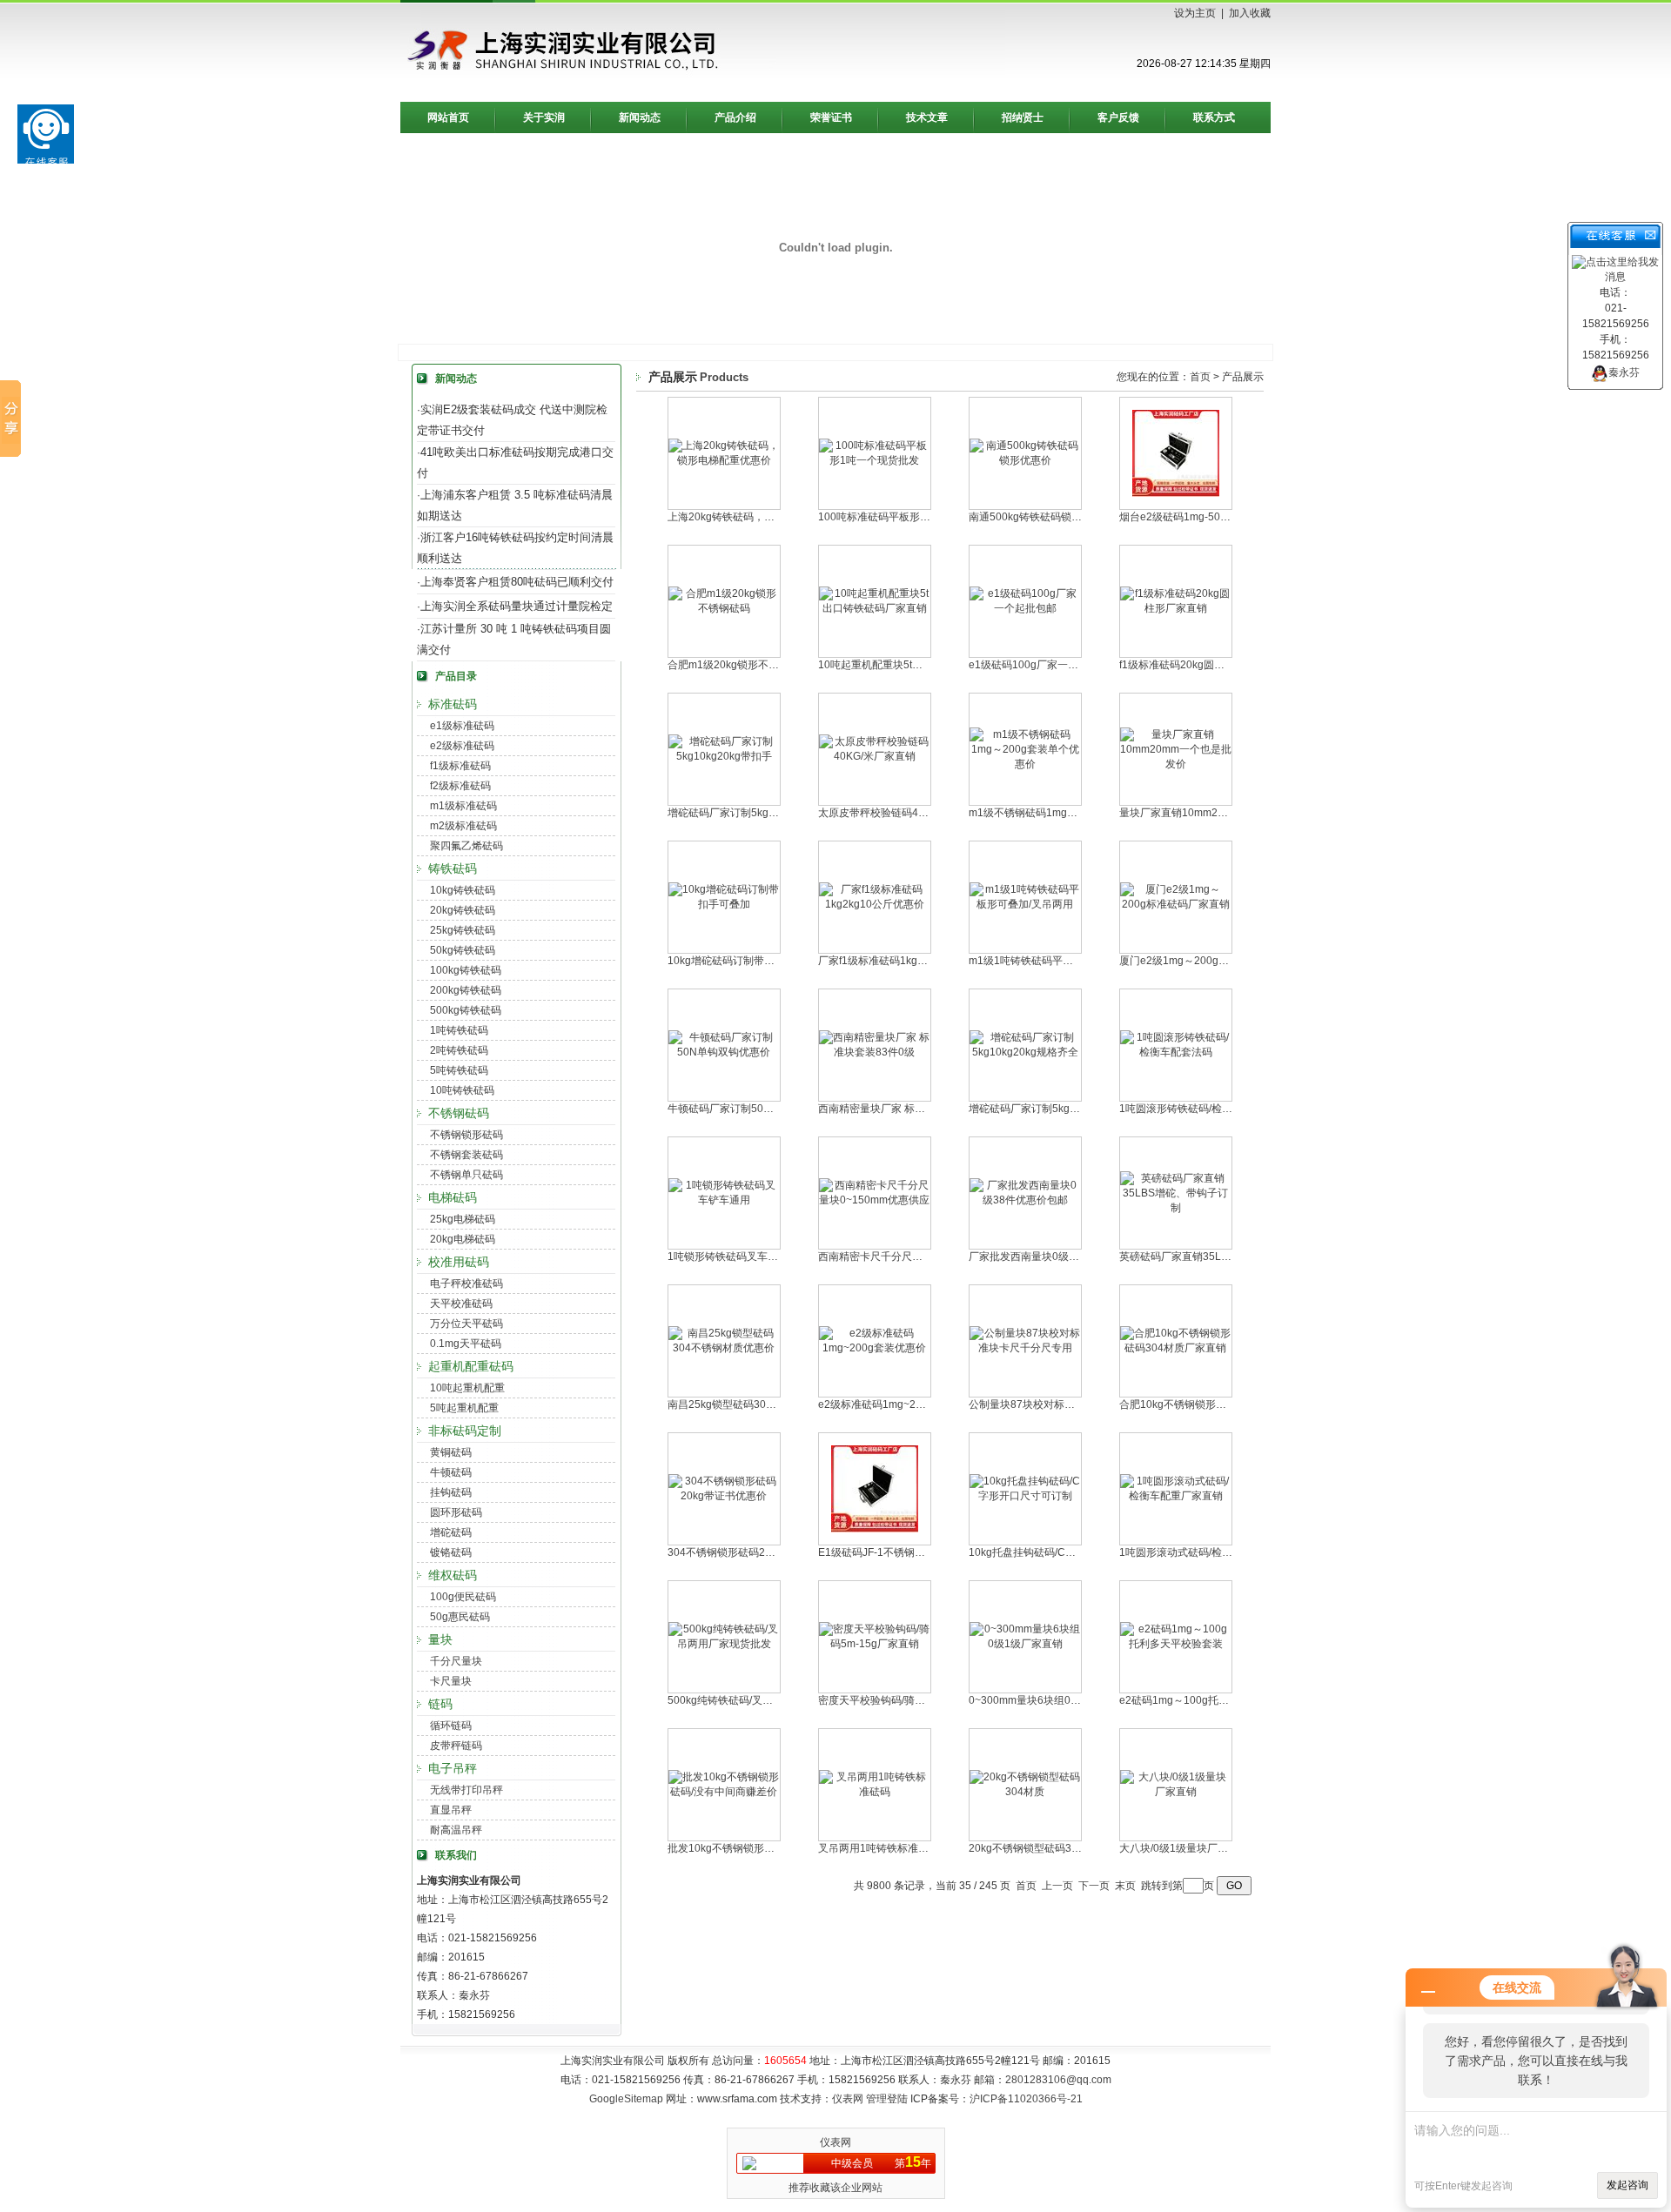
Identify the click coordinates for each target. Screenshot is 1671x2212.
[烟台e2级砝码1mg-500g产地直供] (1176, 493)
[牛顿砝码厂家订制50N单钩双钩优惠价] (724, 1052)
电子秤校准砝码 (466, 1284)
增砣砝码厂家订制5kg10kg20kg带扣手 (757, 813)
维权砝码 (453, 1575)
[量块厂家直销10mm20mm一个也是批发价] (1176, 764)
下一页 (1094, 1886)
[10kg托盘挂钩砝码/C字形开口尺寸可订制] (1025, 1496)
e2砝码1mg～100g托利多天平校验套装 (1211, 1700)
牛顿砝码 (451, 1472)
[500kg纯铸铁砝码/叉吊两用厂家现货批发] (724, 1644)
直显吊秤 (451, 1810)
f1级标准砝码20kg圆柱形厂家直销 (1198, 665)
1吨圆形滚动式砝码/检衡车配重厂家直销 (1212, 1552)
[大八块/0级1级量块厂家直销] (1176, 1792)
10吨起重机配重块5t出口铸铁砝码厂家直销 (917, 665)
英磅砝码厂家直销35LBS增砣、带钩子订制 (1219, 1257)
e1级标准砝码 (462, 726)
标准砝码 (453, 704)
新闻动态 (640, 117)
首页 (1200, 377)
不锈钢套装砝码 (466, 1155)
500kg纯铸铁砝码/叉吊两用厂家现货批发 (762, 1700)
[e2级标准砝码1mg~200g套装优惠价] (875, 1348)
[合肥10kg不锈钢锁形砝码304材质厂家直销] (1176, 1348)
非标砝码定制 (465, 1431)
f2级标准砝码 (460, 786)
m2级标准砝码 (463, 826)
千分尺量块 (456, 1661)
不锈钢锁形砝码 (466, 1135)
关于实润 (544, 117)
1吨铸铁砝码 (459, 1030)
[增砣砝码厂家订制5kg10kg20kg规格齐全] (1025, 1052)
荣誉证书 (831, 117)
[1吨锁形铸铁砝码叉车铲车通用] (724, 1200)
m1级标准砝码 (463, 806)
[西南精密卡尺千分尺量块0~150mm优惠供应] (875, 1200)
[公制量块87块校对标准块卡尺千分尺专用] (1025, 1348)
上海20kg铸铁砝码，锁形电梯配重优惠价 (763, 517)
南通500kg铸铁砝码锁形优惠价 (1041, 517)
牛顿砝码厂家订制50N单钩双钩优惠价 (756, 1109)
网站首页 (448, 117)
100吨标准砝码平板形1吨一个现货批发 (909, 517)
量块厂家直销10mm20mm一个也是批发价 (1217, 813)
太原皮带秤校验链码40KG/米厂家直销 (906, 813)
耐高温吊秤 (456, 1830)
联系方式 (1214, 117)
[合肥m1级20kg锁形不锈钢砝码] (724, 608)
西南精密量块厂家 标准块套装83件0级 (907, 1109)
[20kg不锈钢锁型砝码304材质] (1025, 1792)
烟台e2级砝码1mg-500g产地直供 (1197, 517)
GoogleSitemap (626, 2099)
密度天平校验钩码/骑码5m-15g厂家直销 (911, 1700)
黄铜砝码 (451, 1452)
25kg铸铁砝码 (463, 930)
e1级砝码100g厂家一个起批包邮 (1044, 665)
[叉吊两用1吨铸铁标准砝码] (875, 1792)
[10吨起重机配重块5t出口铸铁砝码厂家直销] (875, 608)
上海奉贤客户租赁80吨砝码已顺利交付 (517, 582)
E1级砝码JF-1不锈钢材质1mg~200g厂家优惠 (923, 1552)
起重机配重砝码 (471, 1366)
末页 (1125, 1886)
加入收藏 (1250, 13)
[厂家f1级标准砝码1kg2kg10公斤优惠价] (875, 904)
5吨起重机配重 (464, 1408)
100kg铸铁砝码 (466, 970)
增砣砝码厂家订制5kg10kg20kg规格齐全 (1064, 1109)
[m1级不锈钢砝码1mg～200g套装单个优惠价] (1025, 764)
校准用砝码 (459, 1262)
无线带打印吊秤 (466, 1790)
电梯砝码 (453, 1197)
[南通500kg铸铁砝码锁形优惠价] (1025, 460)
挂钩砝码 (451, 1492)
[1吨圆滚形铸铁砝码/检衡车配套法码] (1176, 1052)
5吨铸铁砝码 (459, 1070)
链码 (440, 1704)
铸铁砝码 (453, 868)
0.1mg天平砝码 (466, 1344)
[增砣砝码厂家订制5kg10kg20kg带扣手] (724, 756)
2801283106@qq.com (1058, 2080)
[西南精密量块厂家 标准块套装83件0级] (875, 1052)
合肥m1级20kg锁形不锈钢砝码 (739, 665)
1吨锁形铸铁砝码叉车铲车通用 (738, 1257)
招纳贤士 (1023, 117)
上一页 (1057, 1886)
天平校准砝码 (461, 1304)
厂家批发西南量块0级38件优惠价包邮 (1056, 1257)
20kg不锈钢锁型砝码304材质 (1037, 1848)
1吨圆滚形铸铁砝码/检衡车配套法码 (1202, 1109)
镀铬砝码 (451, 1552)
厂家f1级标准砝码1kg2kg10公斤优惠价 (909, 961)
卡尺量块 (451, 1681)
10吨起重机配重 (467, 1388)
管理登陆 (887, 2099)
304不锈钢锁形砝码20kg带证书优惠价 (756, 1552)
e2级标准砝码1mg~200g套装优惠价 (902, 1404)
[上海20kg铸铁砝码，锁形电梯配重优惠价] (724, 460)
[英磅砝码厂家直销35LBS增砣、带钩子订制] (1176, 1208)
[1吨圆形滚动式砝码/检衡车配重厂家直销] (1176, 1496)
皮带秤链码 (456, 1746)
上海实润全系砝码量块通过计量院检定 (517, 606)
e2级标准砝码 (462, 746)
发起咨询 (1627, 2185)
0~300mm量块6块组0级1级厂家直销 (1054, 1700)
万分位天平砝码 (466, 1324)
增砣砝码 (451, 1532)
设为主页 (1195, 13)
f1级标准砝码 (460, 766)
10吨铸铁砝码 (462, 1090)
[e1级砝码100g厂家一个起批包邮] (1025, 608)
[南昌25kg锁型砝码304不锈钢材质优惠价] (724, 1348)
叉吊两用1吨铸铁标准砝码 (879, 1848)
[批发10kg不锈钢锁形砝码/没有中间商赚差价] (724, 1792)
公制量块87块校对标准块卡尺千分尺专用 (1064, 1404)
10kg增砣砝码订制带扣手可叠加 (742, 961)
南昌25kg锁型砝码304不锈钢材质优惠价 (762, 1404)
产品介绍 (735, 117)
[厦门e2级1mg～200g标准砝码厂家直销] (1176, 904)
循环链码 (451, 1726)
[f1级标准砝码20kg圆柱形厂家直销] (1176, 608)
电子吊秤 (453, 1768)
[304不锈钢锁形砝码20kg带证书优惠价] (724, 1496)
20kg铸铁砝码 (463, 910)
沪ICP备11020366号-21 (1026, 2099)
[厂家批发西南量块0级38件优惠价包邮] (1025, 1200)
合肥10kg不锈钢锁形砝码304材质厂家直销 (1218, 1404)
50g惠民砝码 (460, 1617)
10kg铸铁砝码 (463, 890)
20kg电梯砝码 (463, 1239)
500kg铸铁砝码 (466, 1010)
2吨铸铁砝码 (459, 1050)
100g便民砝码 (463, 1597)
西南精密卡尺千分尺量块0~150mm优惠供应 (920, 1257)
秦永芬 (1624, 372)
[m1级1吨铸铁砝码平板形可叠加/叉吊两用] (1025, 904)
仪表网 (848, 2099)
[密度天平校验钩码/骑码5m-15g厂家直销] (875, 1644)
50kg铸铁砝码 (463, 950)
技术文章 (927, 117)
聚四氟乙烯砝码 (466, 846)
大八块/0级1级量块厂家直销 (1184, 1848)
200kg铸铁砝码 (466, 990)
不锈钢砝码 (459, 1113)
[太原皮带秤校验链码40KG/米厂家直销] (875, 756)
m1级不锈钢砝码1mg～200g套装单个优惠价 (1072, 813)
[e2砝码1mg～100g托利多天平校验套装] (1176, 1644)
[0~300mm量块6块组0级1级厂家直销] (1025, 1644)
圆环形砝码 (456, 1512)
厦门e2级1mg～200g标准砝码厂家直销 (1211, 961)
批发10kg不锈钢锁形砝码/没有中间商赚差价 (769, 1848)
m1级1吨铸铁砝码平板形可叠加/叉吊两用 (1064, 961)
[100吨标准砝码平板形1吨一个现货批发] (875, 460)
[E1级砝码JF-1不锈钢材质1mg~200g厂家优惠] (875, 1529)
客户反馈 (1118, 117)
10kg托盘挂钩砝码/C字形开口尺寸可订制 (1064, 1552)
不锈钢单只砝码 (466, 1175)
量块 (440, 1639)
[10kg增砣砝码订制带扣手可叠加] (724, 904)
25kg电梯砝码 (463, 1219)
